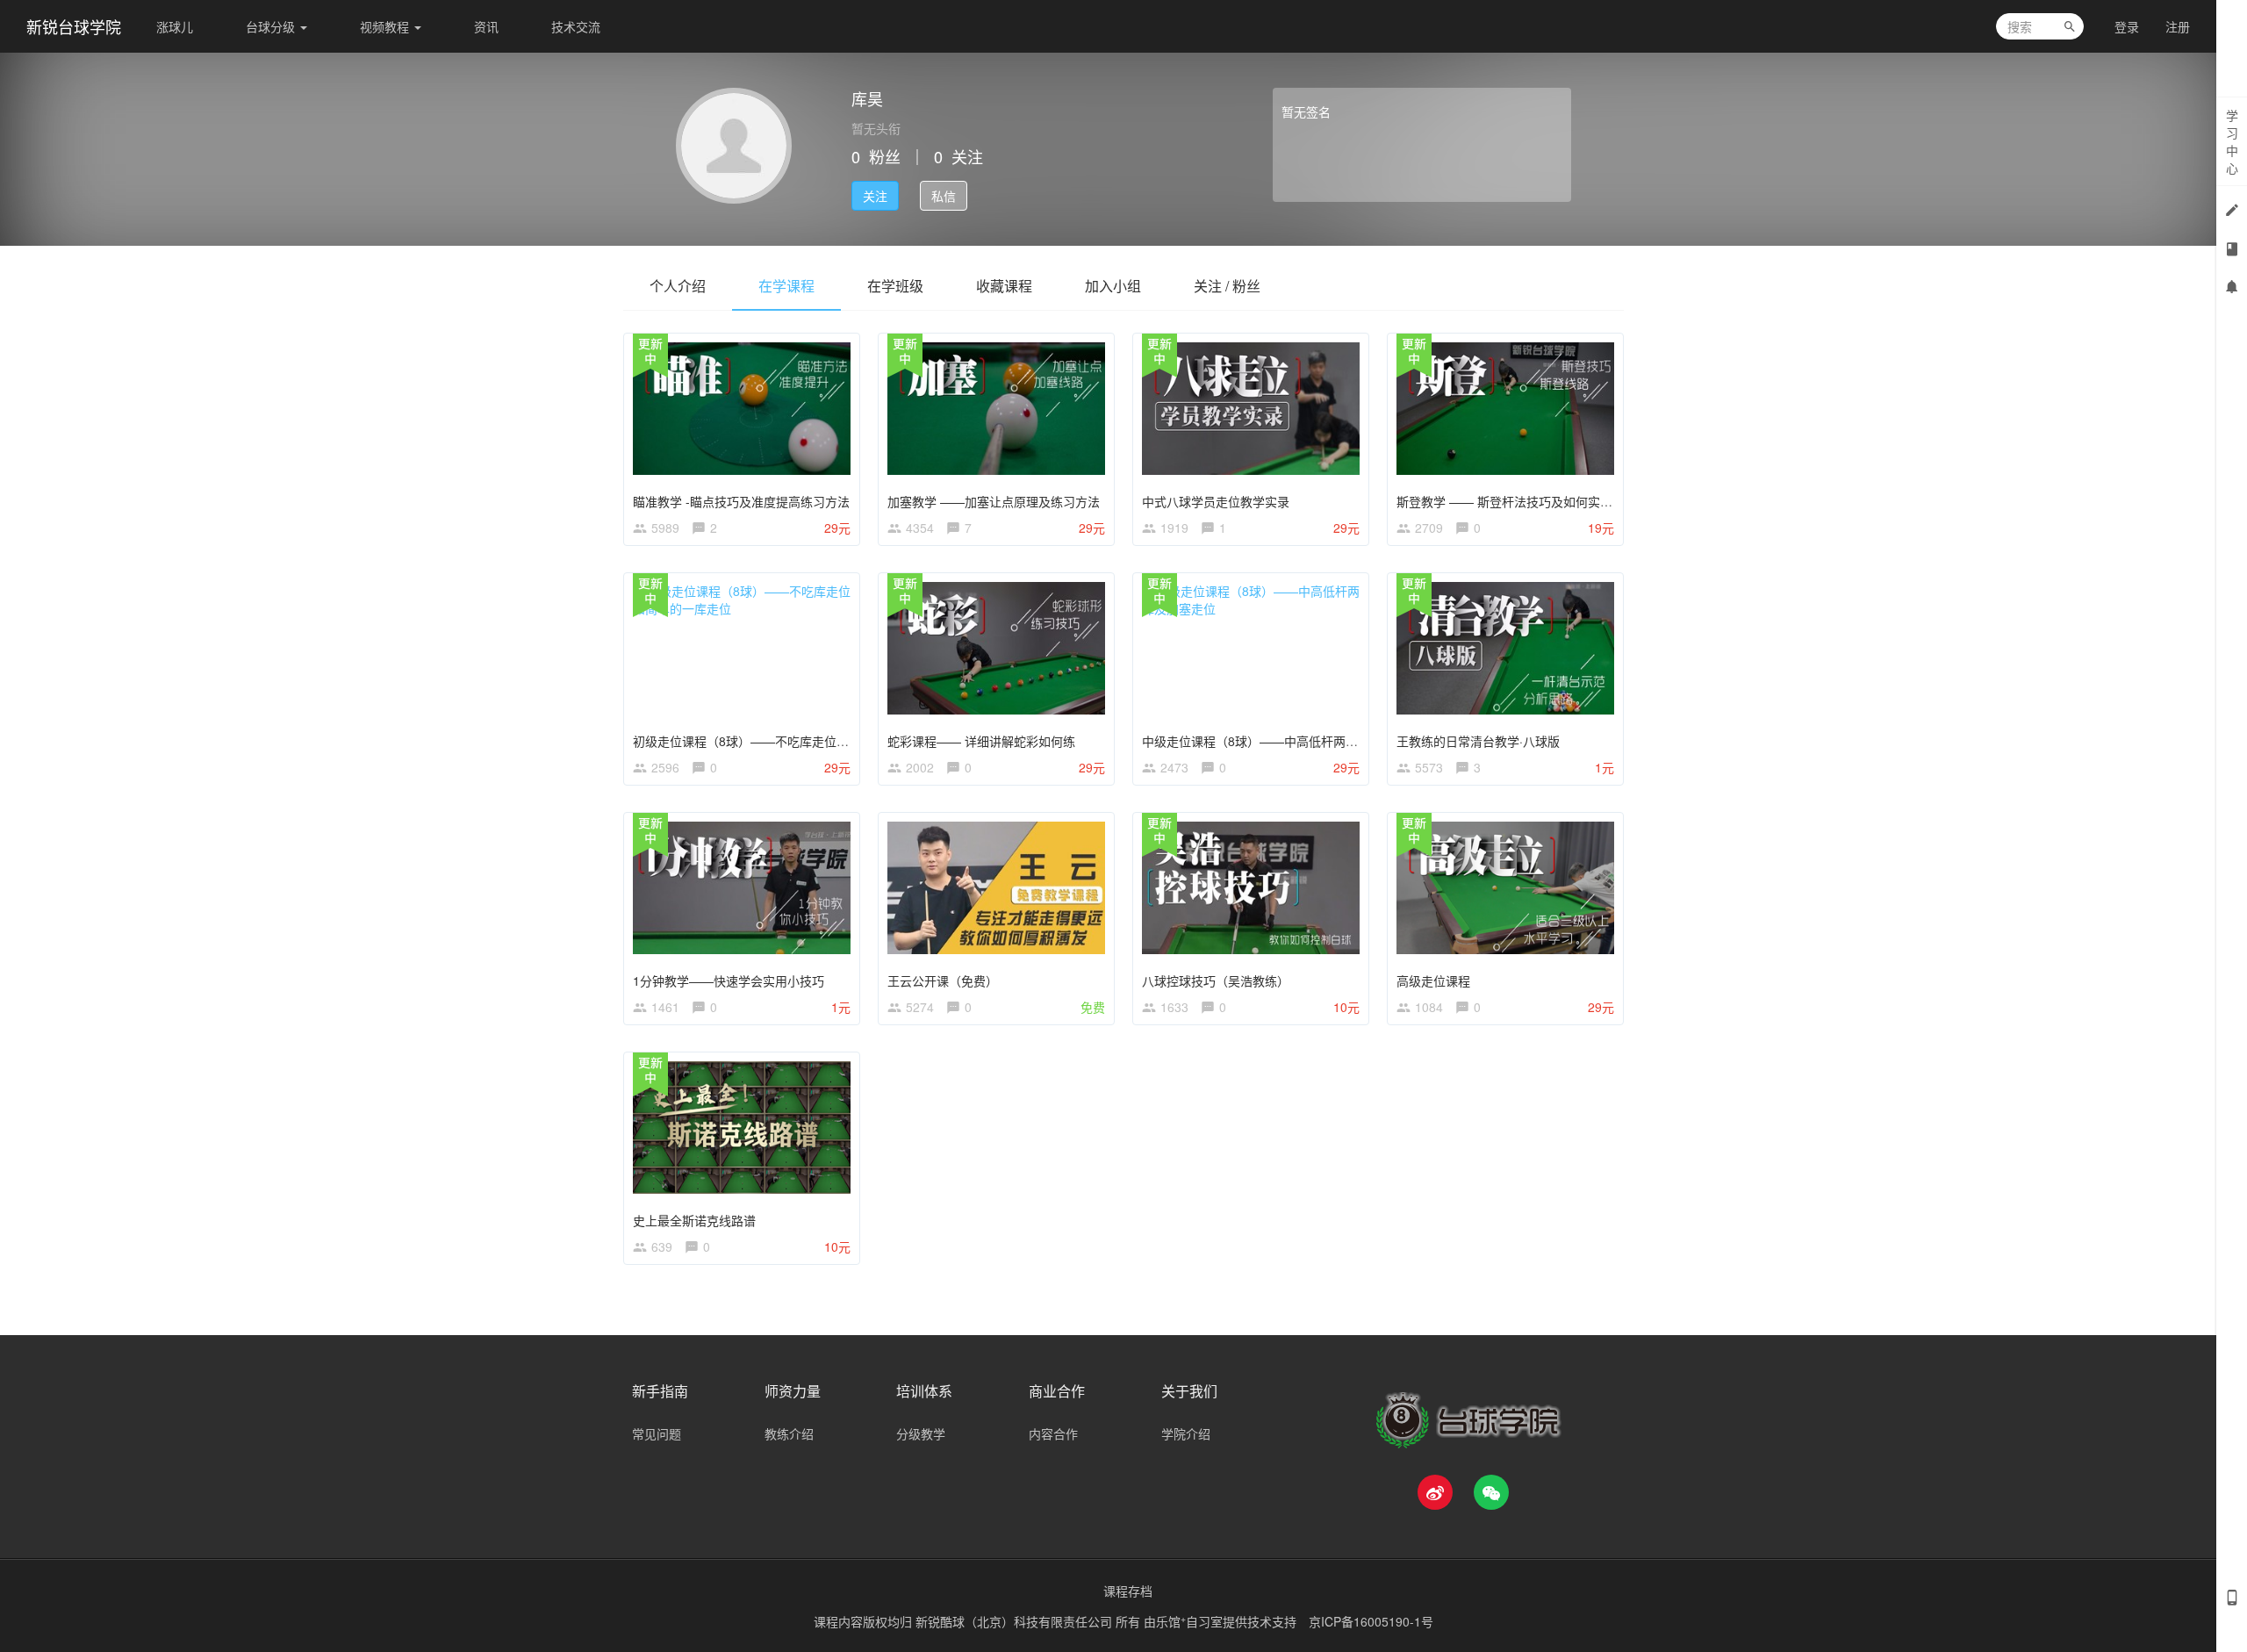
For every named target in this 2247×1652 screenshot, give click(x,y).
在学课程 (786, 286)
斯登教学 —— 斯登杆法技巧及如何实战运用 (1517, 501)
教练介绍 (789, 1433)
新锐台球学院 (74, 26)
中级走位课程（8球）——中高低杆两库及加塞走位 (1281, 741)
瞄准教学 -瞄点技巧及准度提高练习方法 (741, 501)
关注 (875, 196)
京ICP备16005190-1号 (1371, 1621)
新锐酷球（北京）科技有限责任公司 (1016, 1621)
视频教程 (386, 26)
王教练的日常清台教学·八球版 (1478, 741)
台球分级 (272, 26)
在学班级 (895, 286)
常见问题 (657, 1433)
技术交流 (576, 26)
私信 (944, 196)
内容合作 (1053, 1433)
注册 (2178, 26)
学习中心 (2232, 141)
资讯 (486, 26)
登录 (2127, 26)
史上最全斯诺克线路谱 (694, 1220)
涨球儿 (175, 26)
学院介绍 (1186, 1433)
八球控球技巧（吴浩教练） (1216, 980)
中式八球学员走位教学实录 (1216, 501)
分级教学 (921, 1433)
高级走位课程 (1433, 980)
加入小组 (1113, 286)
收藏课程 (1004, 286)
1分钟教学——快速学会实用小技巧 (729, 980)
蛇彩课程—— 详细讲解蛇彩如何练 (981, 741)
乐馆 (1171, 1621)
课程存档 (1128, 1591)
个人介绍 (678, 286)
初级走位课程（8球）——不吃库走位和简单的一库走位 (784, 741)
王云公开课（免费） (943, 980)
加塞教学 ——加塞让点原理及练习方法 (994, 501)
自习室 (1204, 1621)
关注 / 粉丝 (1227, 286)
